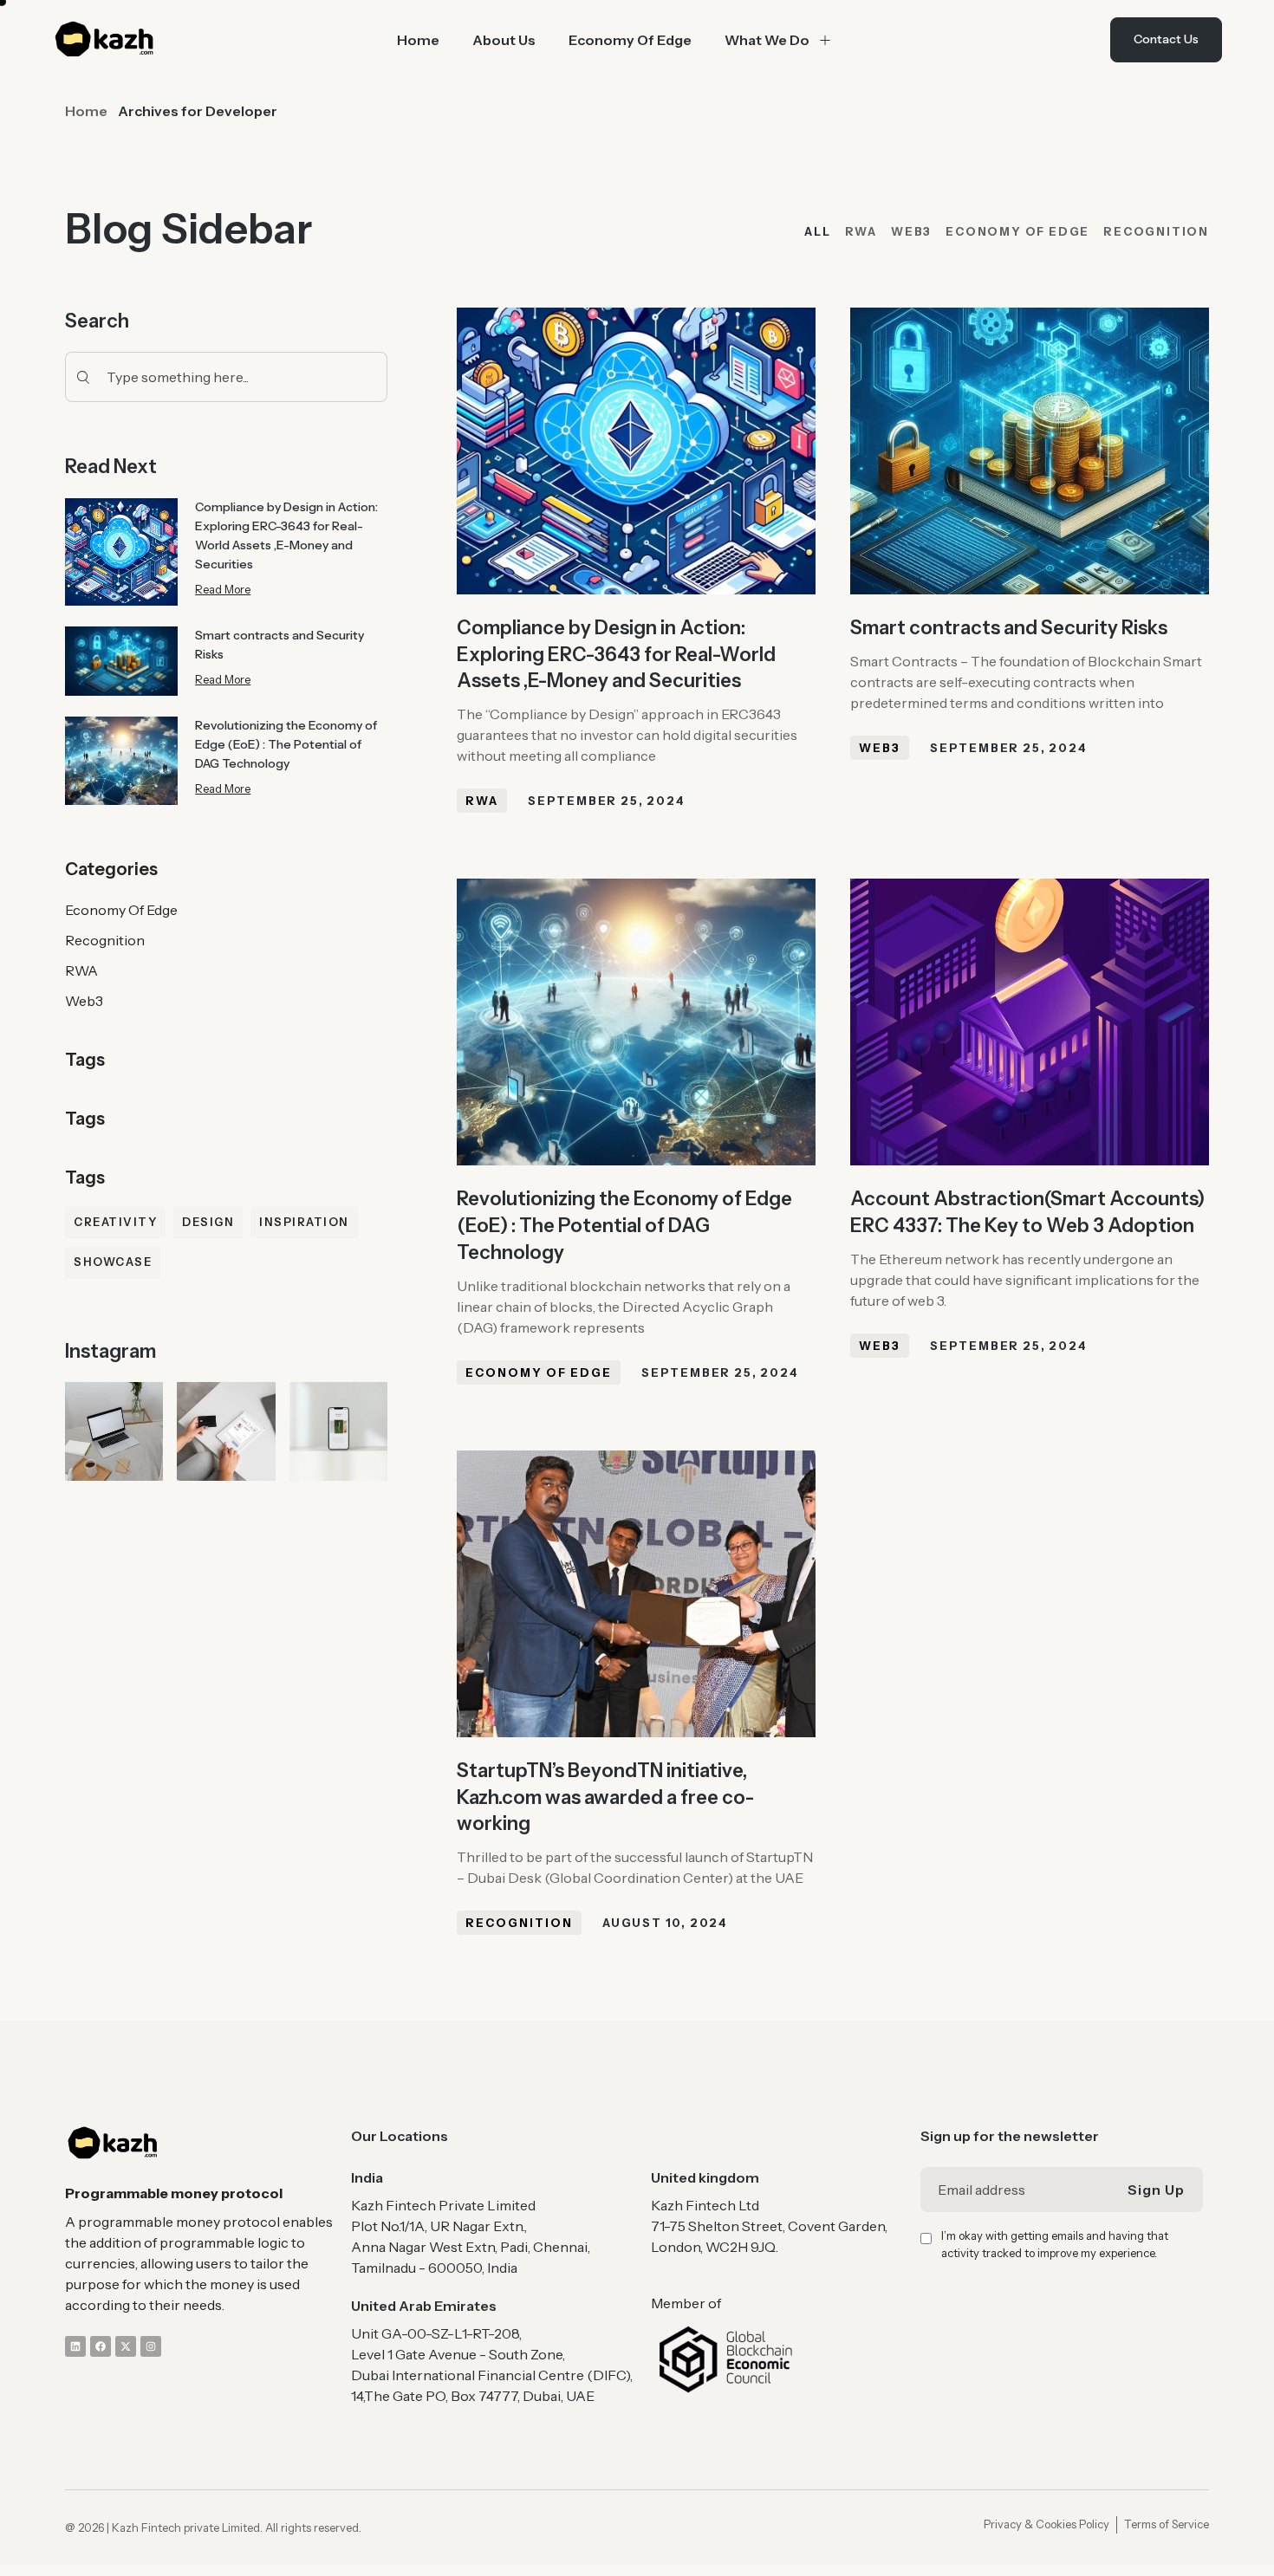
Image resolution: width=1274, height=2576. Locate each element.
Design (208, 1222)
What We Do (767, 40)
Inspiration (304, 1222)
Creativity (115, 1222)
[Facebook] (101, 2346)
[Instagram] (151, 2346)
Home (418, 40)
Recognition (105, 940)
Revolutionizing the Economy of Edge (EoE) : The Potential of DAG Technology (286, 744)
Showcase (113, 1262)
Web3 (84, 1001)
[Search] (79, 377)
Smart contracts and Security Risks (1009, 628)
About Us (504, 40)
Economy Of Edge (630, 40)
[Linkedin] (75, 2346)
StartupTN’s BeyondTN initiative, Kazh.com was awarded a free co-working (605, 1797)
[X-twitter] (126, 2346)
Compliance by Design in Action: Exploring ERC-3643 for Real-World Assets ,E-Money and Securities (616, 655)
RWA (81, 970)
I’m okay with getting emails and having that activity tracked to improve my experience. (1055, 2244)
